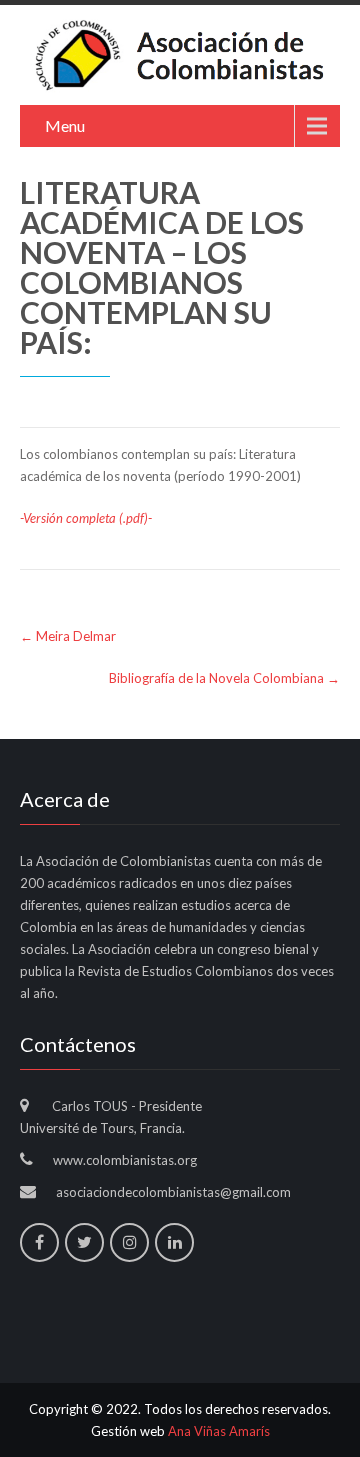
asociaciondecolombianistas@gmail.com (173, 1192)
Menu (65, 125)
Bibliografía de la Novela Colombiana (224, 678)
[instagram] (129, 1242)
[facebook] (39, 1242)
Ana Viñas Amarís (219, 1431)
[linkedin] (174, 1242)
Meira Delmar (68, 636)
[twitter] (84, 1242)
